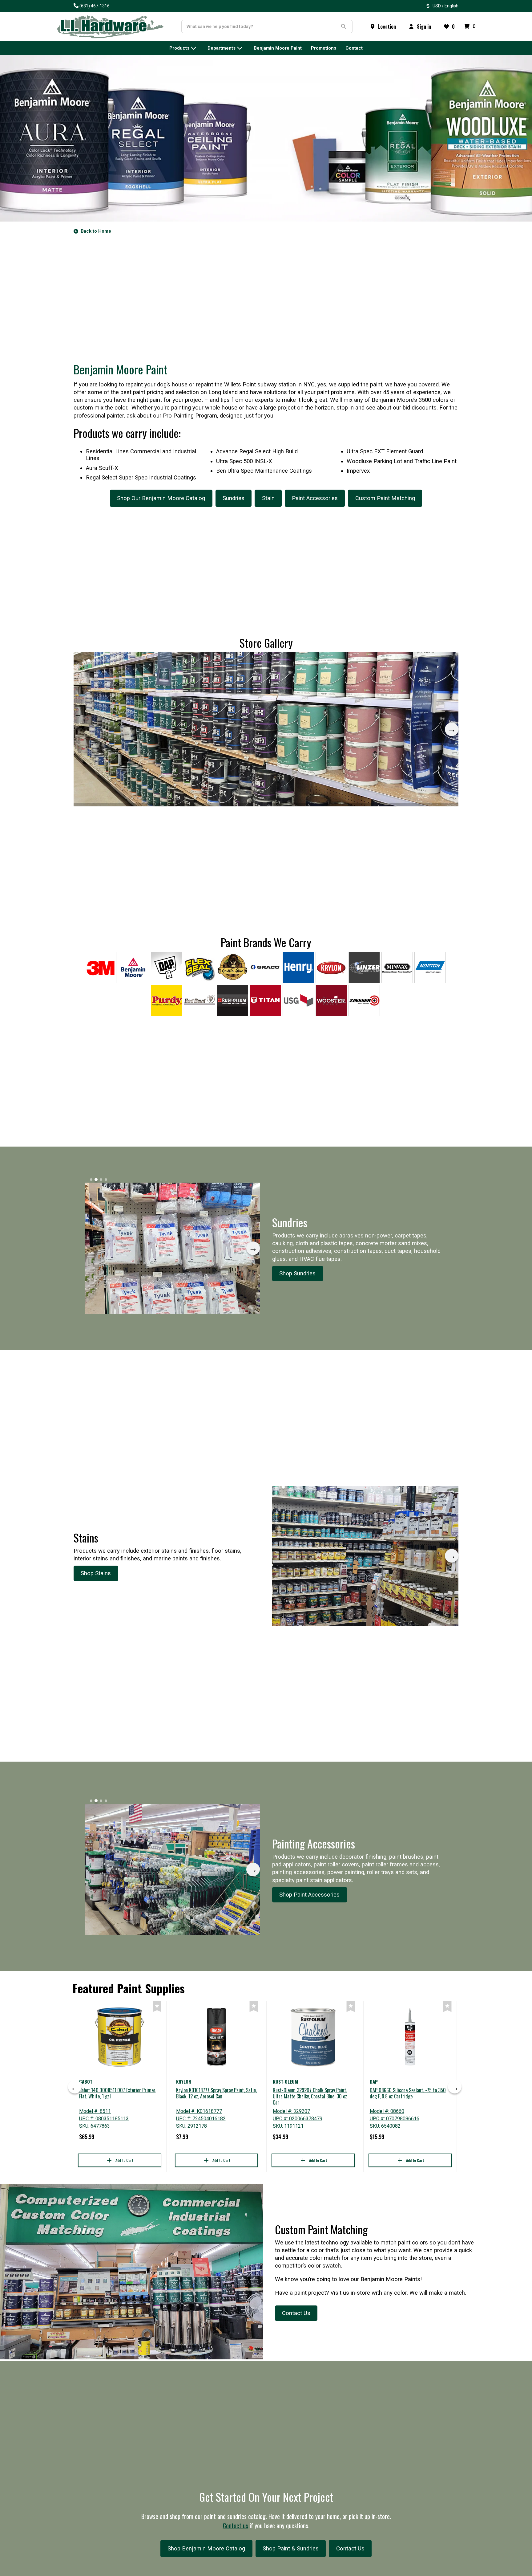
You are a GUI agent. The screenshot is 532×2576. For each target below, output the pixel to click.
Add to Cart (124, 2160)
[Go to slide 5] (103, 661)
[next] (452, 729)
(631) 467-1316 (95, 6)
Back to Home (96, 231)
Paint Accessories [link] (315, 498)
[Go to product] (120, 2037)
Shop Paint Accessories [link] (309, 1895)
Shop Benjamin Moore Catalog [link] (206, 2549)
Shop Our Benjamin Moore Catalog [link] (161, 498)
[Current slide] (94, 661)
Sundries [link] (234, 498)
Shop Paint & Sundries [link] (291, 2549)
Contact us (236, 2525)
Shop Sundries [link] (297, 1274)
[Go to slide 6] (108, 661)
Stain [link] (268, 498)
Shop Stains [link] (96, 1573)
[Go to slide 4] (99, 661)
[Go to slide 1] (84, 661)
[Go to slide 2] (89, 661)
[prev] (75, 2087)
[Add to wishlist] (157, 2007)
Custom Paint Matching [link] (385, 498)
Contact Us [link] (296, 2313)
